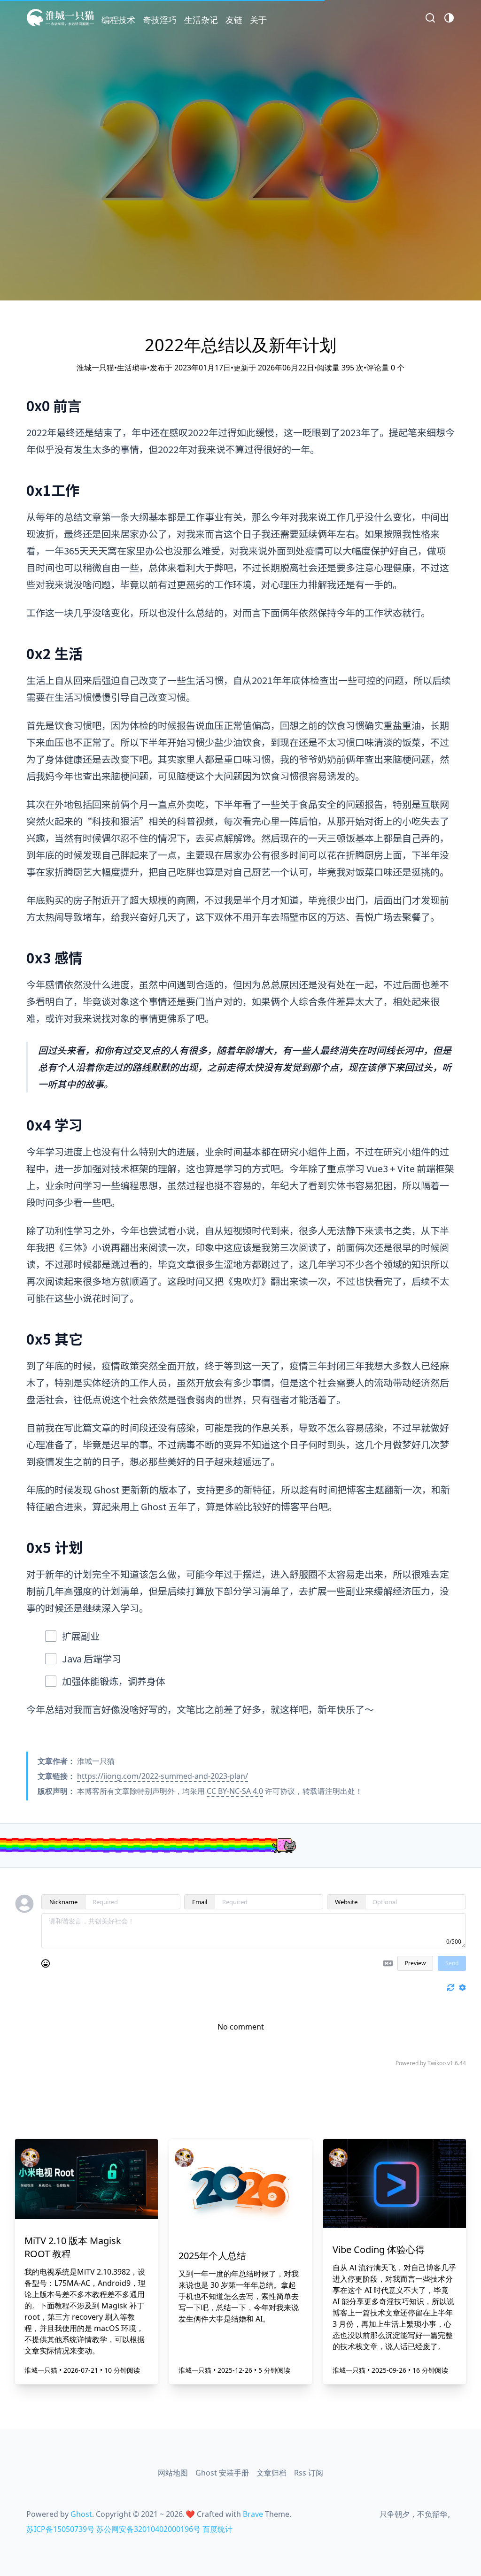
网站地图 (173, 2473)
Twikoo (437, 2063)
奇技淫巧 (160, 20)
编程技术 (118, 20)
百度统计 (217, 2529)
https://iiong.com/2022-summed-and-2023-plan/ (163, 1776)
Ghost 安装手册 (222, 2473)
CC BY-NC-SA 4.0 (235, 1791)
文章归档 (272, 2473)
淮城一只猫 (42, 2370)
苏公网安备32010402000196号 (148, 2529)
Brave (253, 2514)
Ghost (81, 2514)
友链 (234, 20)
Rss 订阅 (309, 2473)
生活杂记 (201, 20)
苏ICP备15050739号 (60, 2529)
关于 (258, 20)
